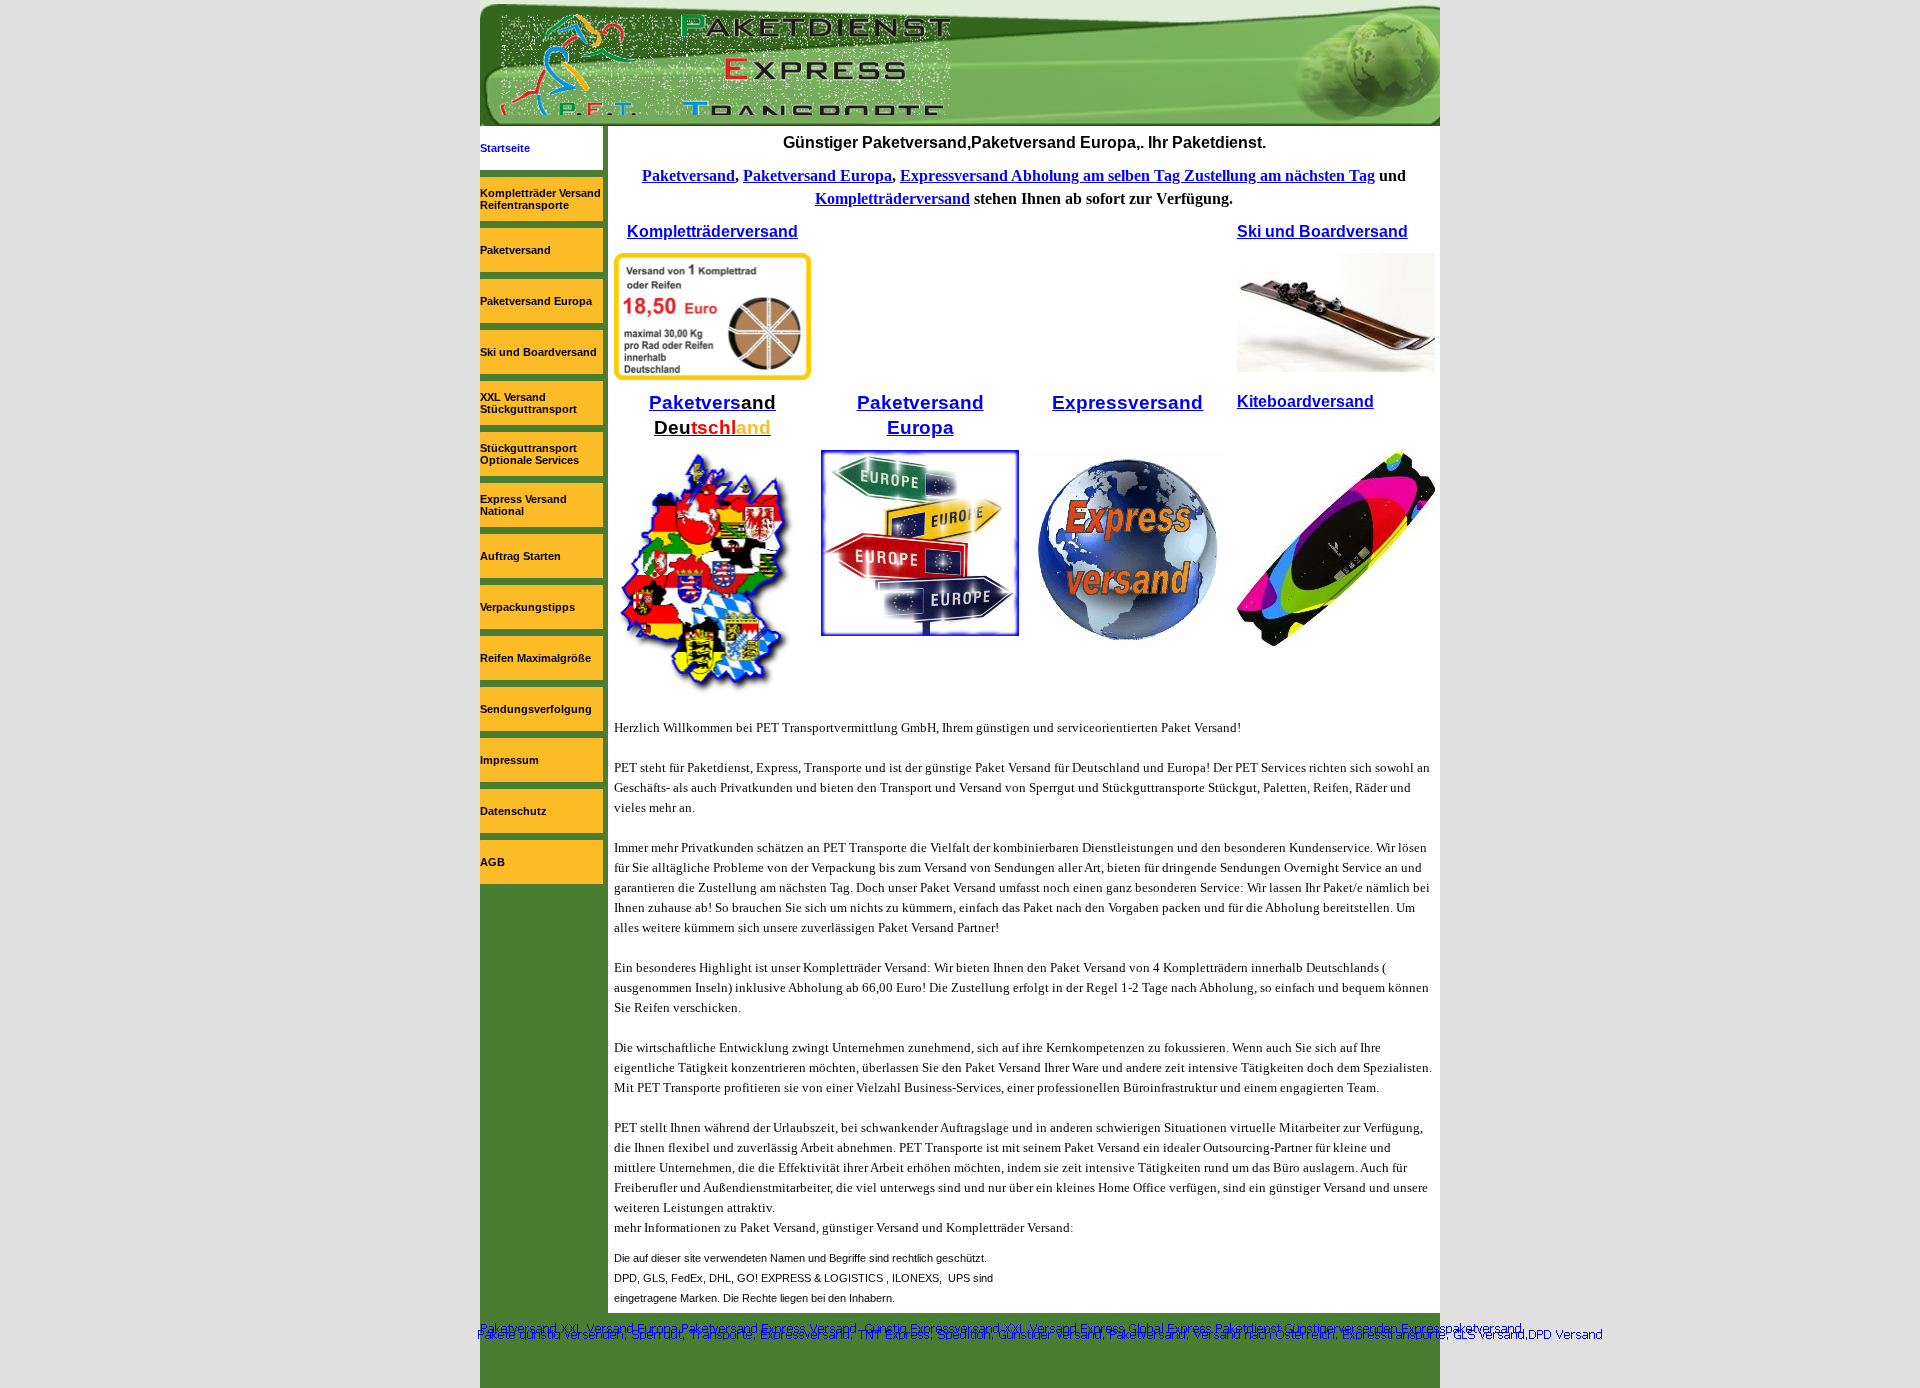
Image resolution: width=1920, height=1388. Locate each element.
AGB (492, 862)
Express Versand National (523, 505)
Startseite (505, 148)
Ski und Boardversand (538, 352)
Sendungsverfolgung (536, 709)
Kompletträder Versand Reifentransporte (540, 199)
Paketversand (515, 250)
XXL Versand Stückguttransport (528, 403)
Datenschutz (513, 811)
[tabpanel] (1024, 142)
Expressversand (1127, 402)
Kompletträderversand (892, 198)
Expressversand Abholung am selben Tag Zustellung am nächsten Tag (1137, 175)
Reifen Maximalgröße (535, 658)
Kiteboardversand (1305, 401)
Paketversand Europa (536, 301)
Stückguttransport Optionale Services (529, 454)
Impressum (509, 760)
